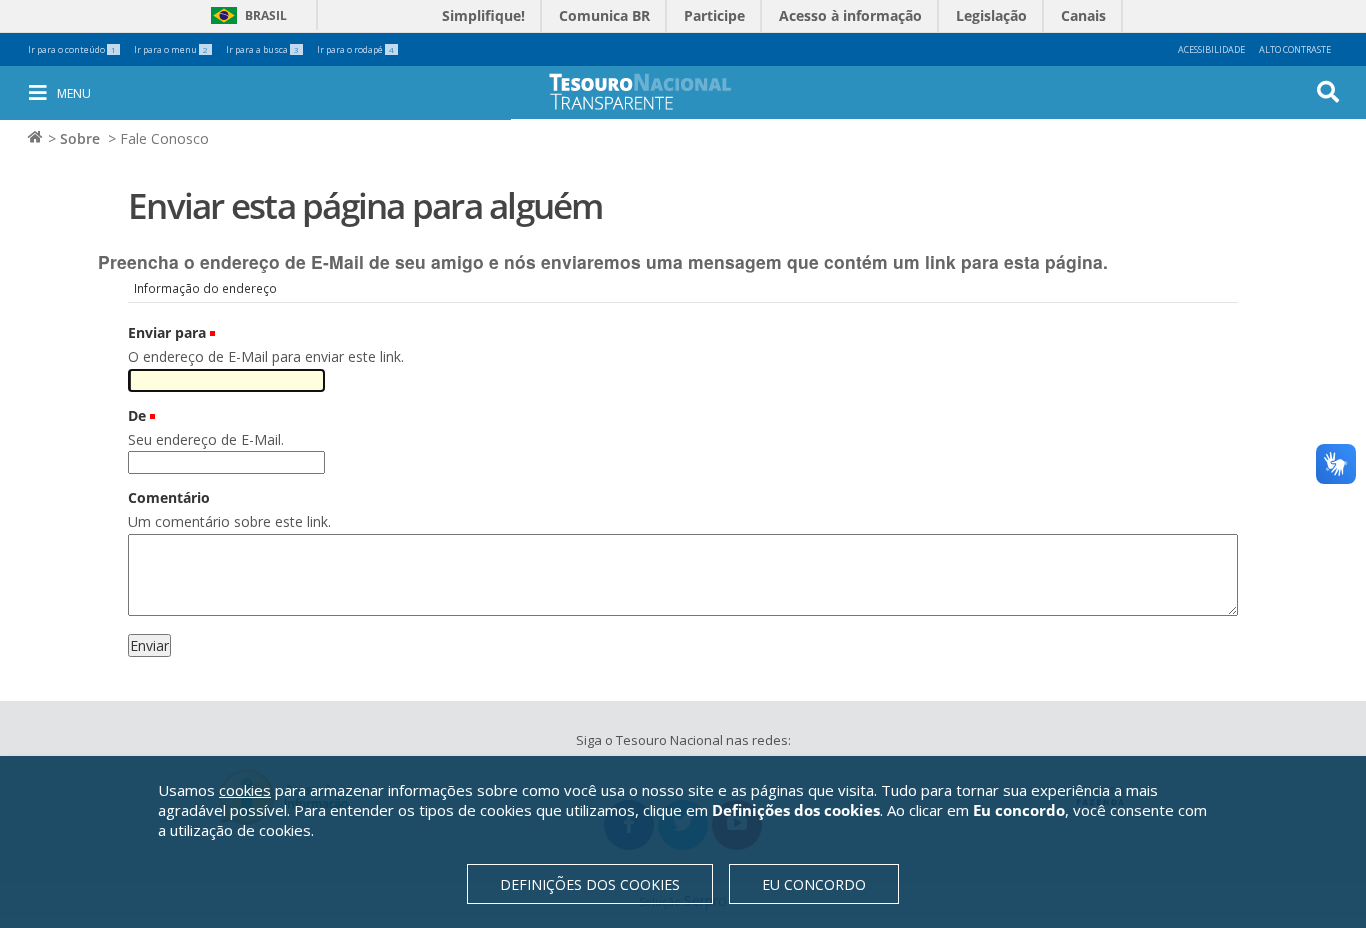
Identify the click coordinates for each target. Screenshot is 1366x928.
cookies (245, 790)
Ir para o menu (171, 49)
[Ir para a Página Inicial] (654, 91)
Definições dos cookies (590, 884)
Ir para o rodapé (355, 49)
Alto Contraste (1295, 49)
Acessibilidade (1211, 49)
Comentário (169, 497)
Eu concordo (814, 884)
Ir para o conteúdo (72, 49)
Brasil (245, 15)
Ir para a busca (262, 49)
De (137, 415)
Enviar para (167, 332)
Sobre (80, 138)
